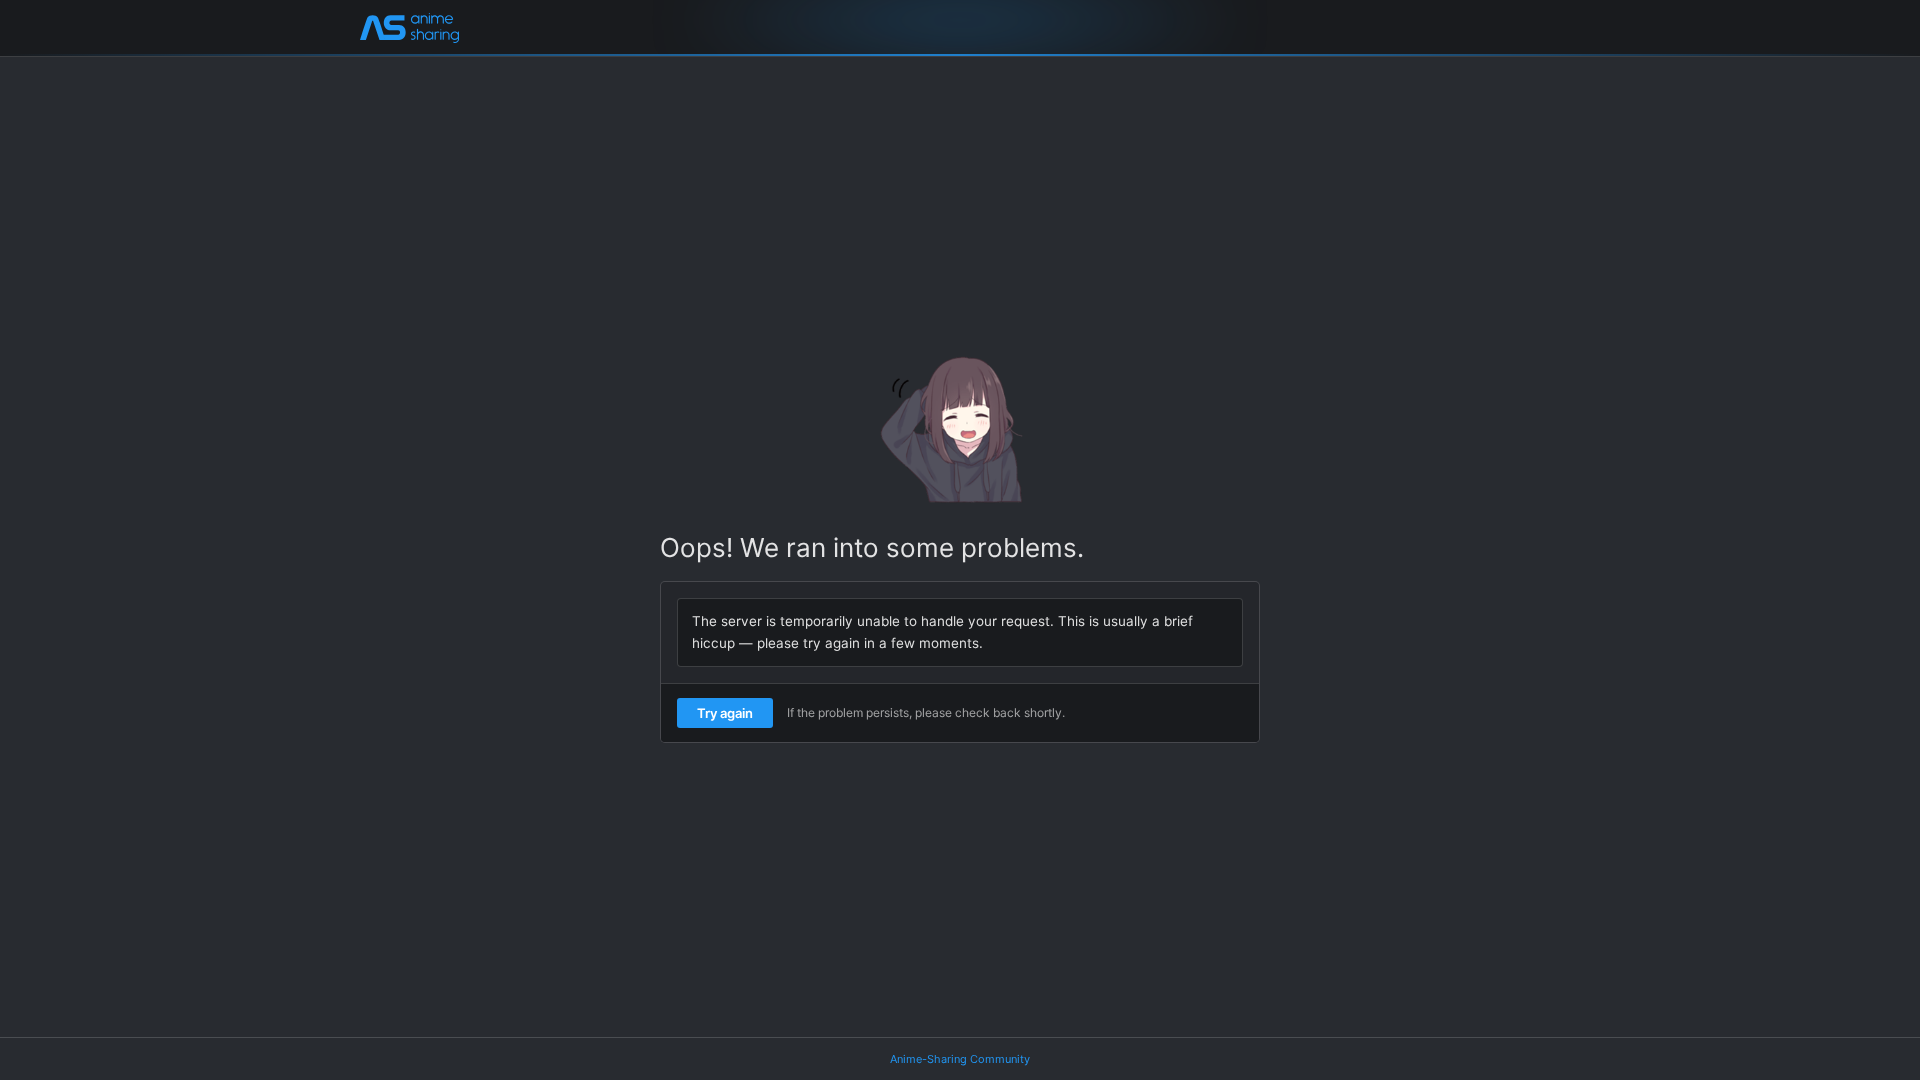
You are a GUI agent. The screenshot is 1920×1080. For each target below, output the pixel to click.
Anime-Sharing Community (960, 1059)
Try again (725, 713)
